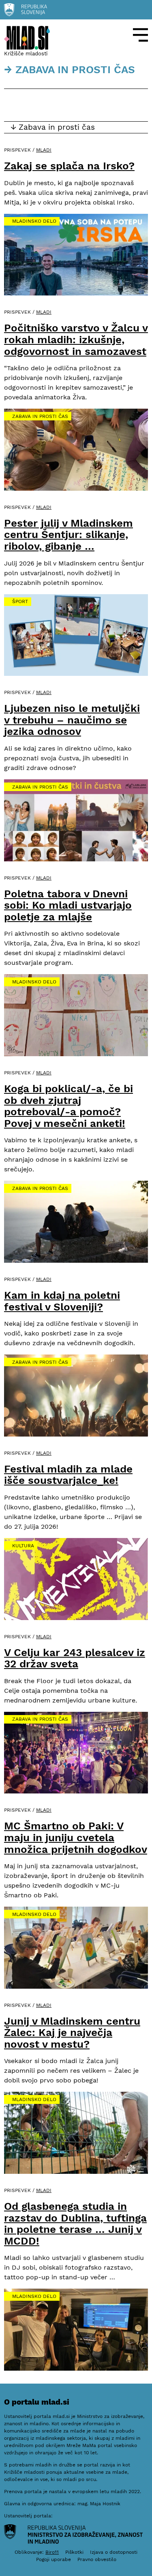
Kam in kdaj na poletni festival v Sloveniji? (62, 1301)
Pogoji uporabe (54, 2559)
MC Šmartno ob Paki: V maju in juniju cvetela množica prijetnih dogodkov (76, 1837)
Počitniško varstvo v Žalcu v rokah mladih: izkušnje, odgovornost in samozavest (76, 339)
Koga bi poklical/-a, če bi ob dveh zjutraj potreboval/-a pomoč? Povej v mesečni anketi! (69, 1106)
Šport (20, 601)
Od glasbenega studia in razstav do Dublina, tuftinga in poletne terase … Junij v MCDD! (75, 2224)
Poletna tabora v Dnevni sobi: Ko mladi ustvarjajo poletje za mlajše (68, 905)
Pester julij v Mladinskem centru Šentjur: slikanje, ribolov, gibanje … (69, 535)
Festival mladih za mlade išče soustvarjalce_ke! (68, 1475)
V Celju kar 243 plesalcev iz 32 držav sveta (75, 1658)
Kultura (23, 1546)
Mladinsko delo (34, 221)
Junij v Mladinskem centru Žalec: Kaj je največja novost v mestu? (72, 2033)
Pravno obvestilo (97, 2559)
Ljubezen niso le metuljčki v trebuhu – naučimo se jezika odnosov (72, 720)
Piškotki (74, 2552)
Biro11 (52, 2552)
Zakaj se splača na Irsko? (69, 166)
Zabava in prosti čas (40, 416)
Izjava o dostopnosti (114, 2552)
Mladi (44, 150)
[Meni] (141, 35)
